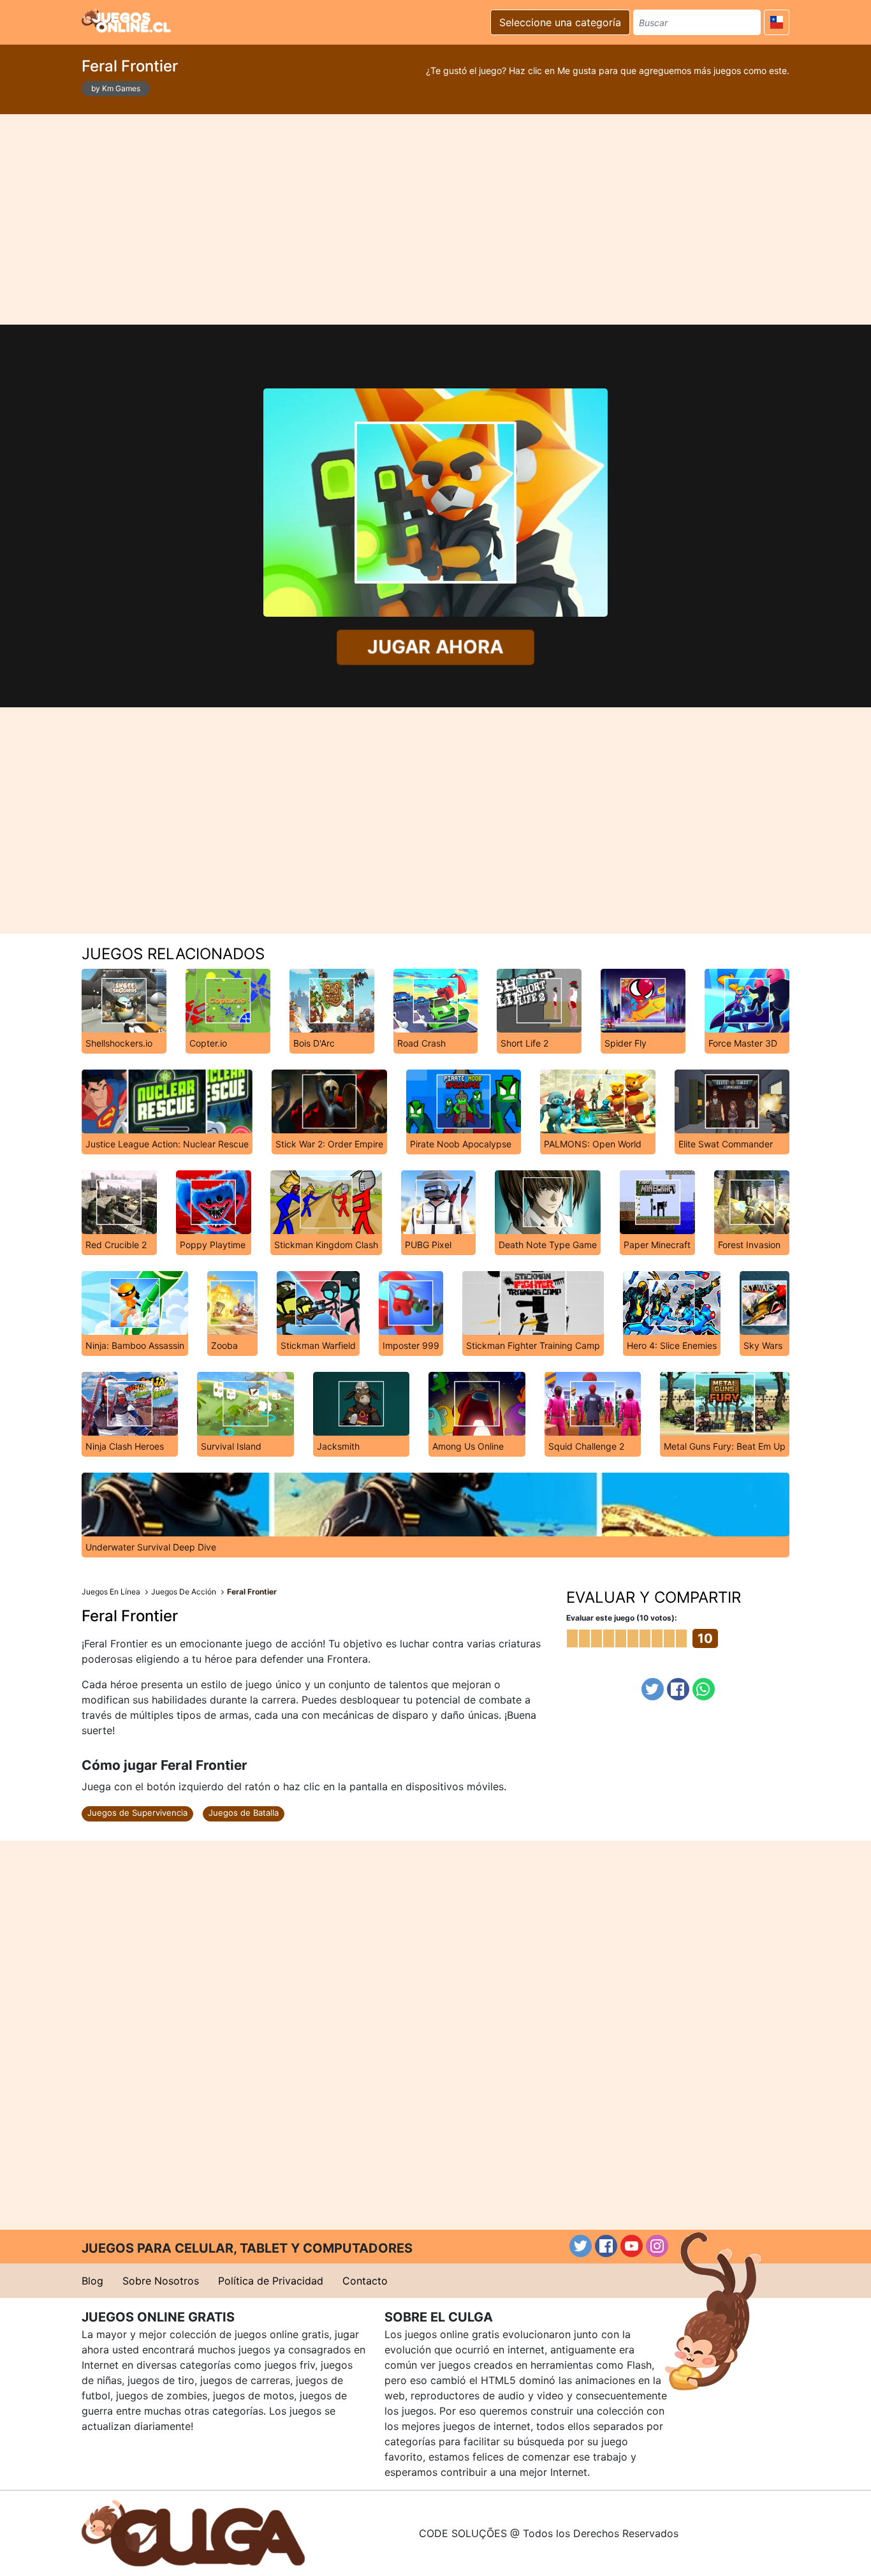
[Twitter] (653, 1689)
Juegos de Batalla (244, 1813)
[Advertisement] (435, 219)
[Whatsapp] (704, 1689)
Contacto (365, 2281)
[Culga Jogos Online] (193, 2532)
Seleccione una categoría (560, 22)
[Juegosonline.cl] (126, 20)
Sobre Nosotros (161, 2281)
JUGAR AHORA (436, 647)
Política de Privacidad (271, 2281)
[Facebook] (678, 1689)
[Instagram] (657, 2246)
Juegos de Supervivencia (137, 1813)
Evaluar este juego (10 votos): (622, 1618)
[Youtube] (632, 2246)
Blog (92, 2281)
